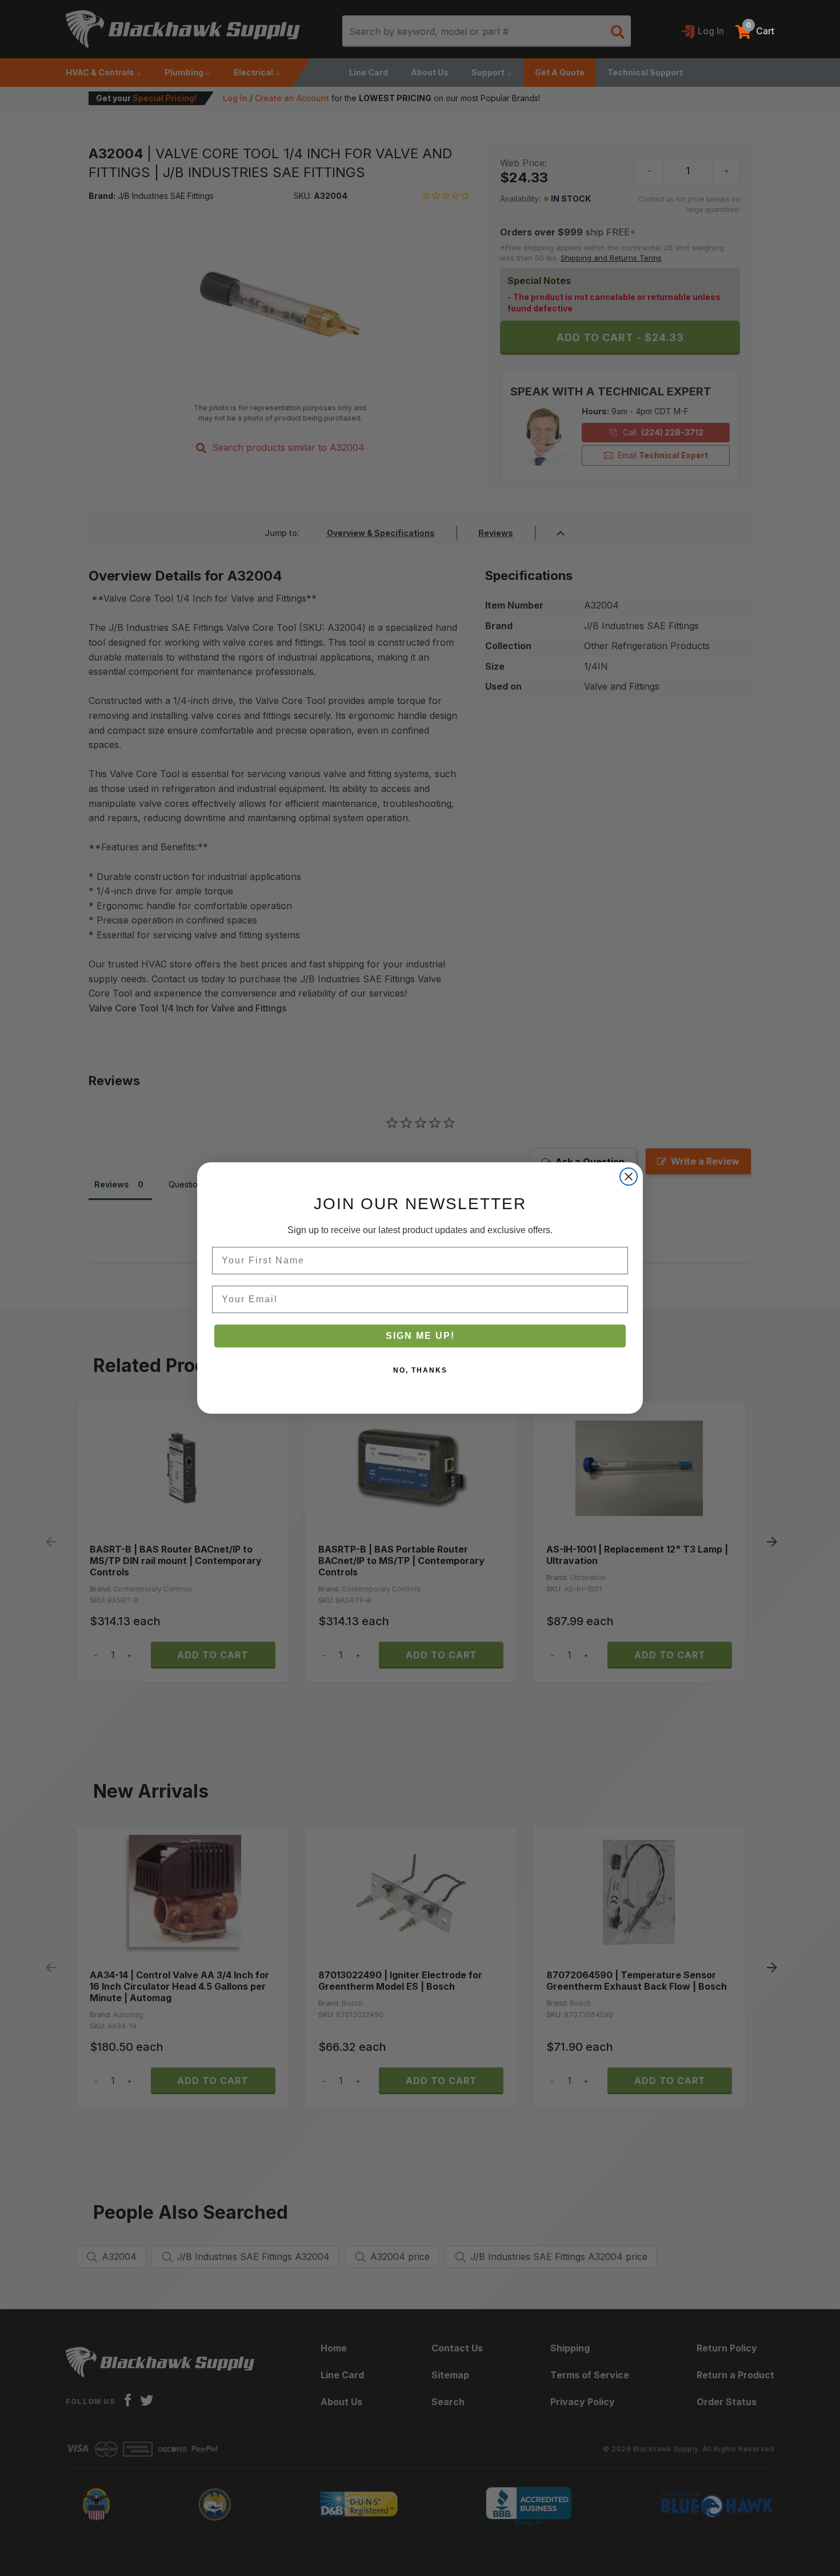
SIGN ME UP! (420, 1336)
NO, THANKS (420, 1370)
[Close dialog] (629, 1177)
